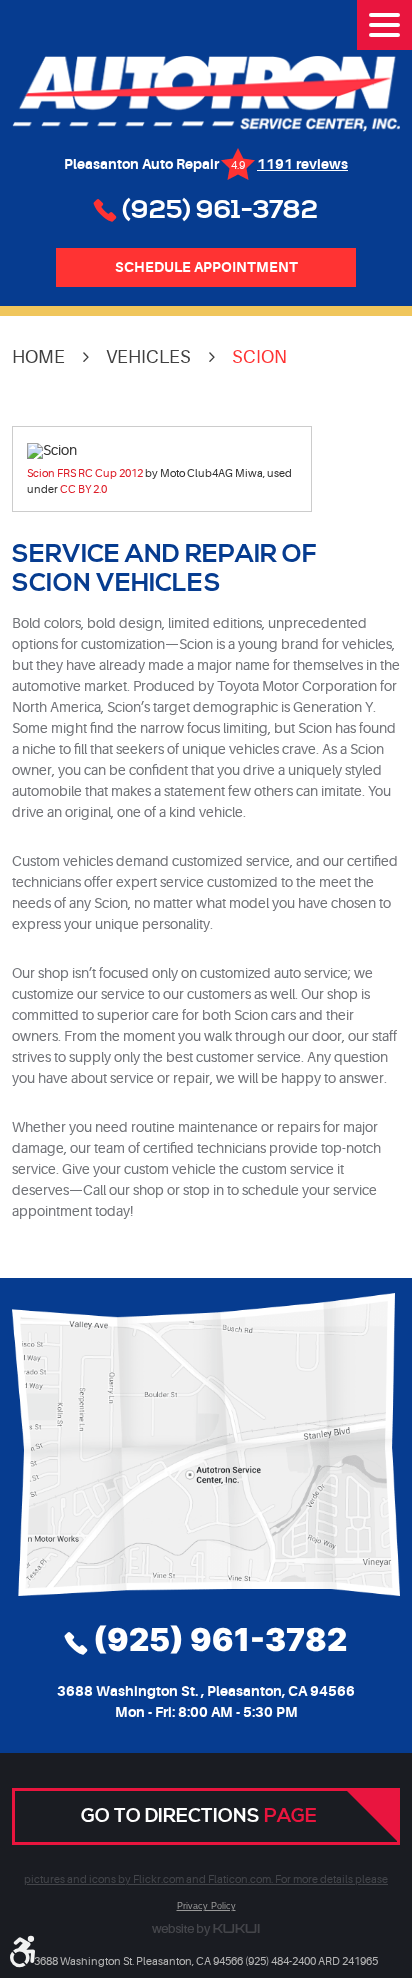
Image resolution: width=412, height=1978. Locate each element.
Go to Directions (199, 1816)
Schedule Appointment (206, 267)
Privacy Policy (206, 1906)
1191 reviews (302, 164)
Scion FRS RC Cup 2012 (85, 473)
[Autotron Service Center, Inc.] (206, 94)
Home (38, 357)
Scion (259, 357)
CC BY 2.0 (83, 489)
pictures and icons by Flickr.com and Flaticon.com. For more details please (206, 1880)
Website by (206, 1930)
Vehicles (148, 357)
